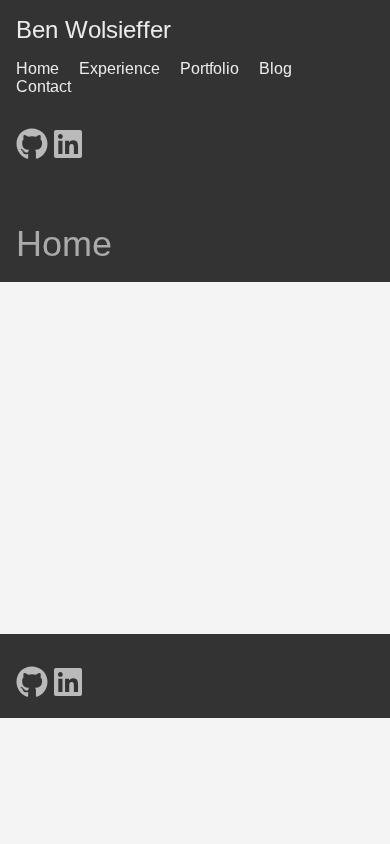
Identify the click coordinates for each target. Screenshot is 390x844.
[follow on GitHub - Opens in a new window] (32, 138)
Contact (43, 86)
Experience (119, 68)
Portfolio (209, 68)
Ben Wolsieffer (93, 29)
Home (37, 68)
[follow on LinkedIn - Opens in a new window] (68, 138)
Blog (275, 68)
